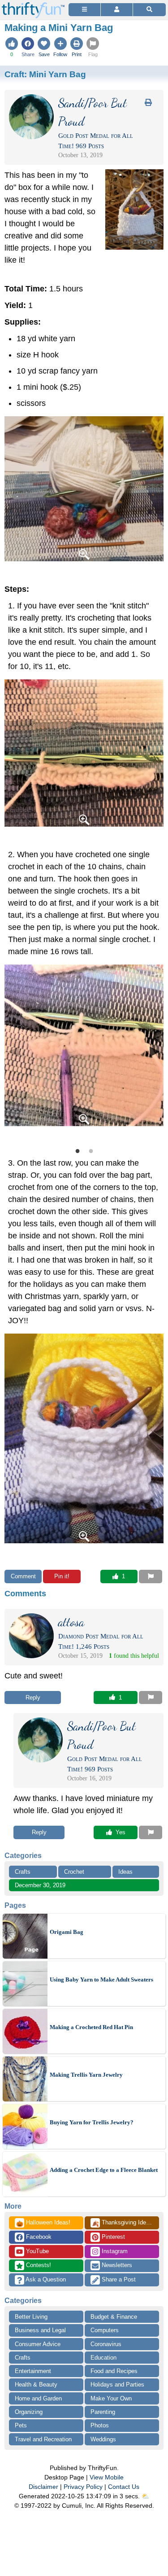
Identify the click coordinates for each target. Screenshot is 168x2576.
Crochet (74, 1872)
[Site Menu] (84, 10)
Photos (100, 2425)
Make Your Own (111, 2398)
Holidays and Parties (117, 2384)
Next (155, 1051)
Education (103, 2358)
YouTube (37, 2251)
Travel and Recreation (43, 2439)
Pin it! (62, 1576)
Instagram (114, 2251)
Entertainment (33, 2371)
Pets (21, 2425)
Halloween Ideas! (43, 2223)
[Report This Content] (151, 1576)
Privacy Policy (83, 2487)
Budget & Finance (114, 2317)
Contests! (38, 2265)
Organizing (29, 2412)
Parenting (103, 2412)
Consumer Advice (38, 2344)
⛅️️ (145, 2496)
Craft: (45, 74)
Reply (33, 1698)
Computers (105, 2330)
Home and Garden (38, 2398)
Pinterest (112, 2237)
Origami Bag (67, 1932)
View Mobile (107, 2477)
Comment (23, 1576)
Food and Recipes (114, 2371)
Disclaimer (43, 2487)
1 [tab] (78, 1150)
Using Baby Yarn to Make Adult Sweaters (101, 1979)
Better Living (31, 2317)
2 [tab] (91, 1150)
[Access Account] (117, 10)
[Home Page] (33, 5)
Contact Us (124, 2487)
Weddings (103, 2439)
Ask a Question (45, 2279)
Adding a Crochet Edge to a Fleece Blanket (104, 2170)
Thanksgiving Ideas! (123, 2223)
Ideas (125, 1872)
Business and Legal (40, 2330)
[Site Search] (149, 10)
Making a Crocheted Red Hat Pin (91, 2027)
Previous (13, 1051)
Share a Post (118, 2279)
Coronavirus (106, 2344)
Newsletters (116, 2265)
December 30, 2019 (40, 1885)
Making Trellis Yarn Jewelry (86, 2075)
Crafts (23, 1872)
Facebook (38, 2237)
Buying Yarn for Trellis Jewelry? (92, 2122)
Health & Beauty (36, 2384)
